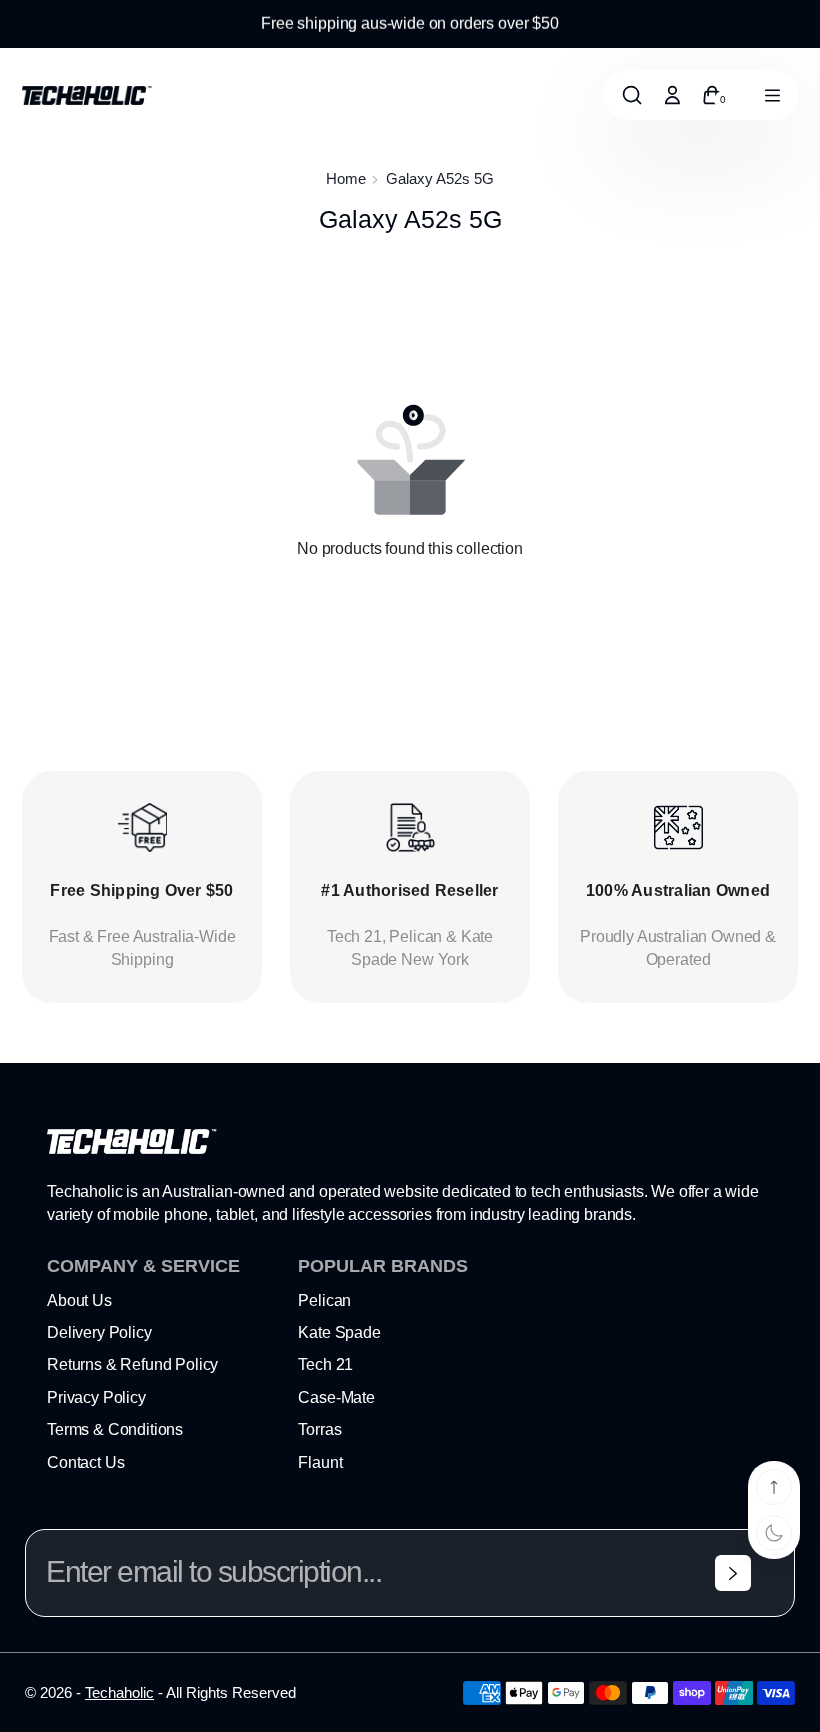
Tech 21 (325, 1364)
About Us (79, 1300)
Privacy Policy (96, 1397)
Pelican (324, 1300)
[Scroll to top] (774, 1487)
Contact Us (85, 1462)
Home (346, 178)
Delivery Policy (99, 1332)
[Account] (672, 95)
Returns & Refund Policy (132, 1364)
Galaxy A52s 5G (440, 178)
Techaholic (119, 1692)
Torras (319, 1429)
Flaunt (320, 1462)
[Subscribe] (733, 1573)
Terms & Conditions (115, 1429)
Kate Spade (339, 1332)
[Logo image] (87, 95)
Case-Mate (336, 1397)
